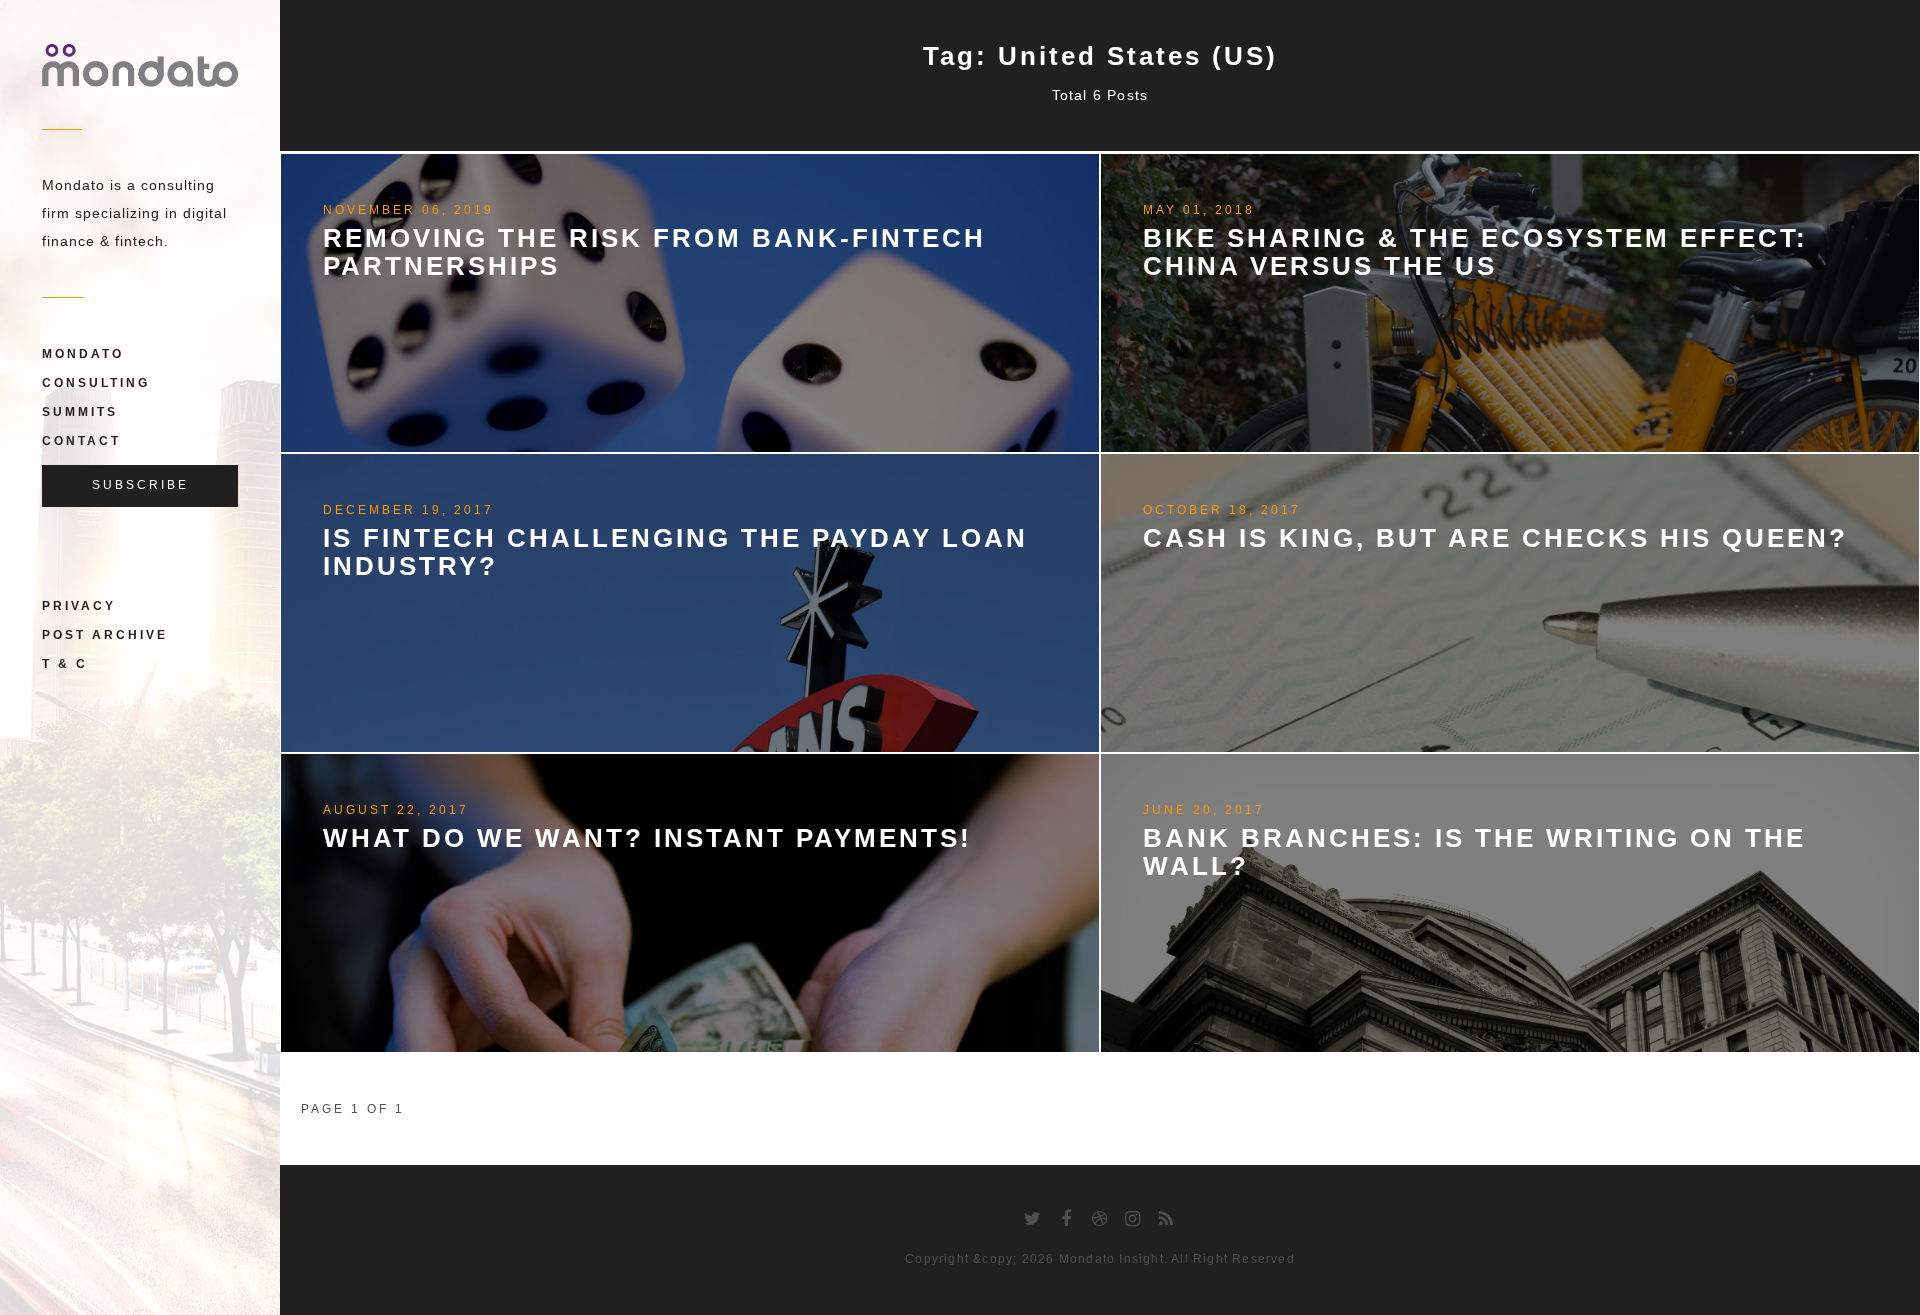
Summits (80, 412)
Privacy (79, 606)
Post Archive (105, 635)
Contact (81, 441)
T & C (65, 664)
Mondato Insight (1111, 1259)
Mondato (83, 354)
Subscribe (140, 485)
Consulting (96, 383)
